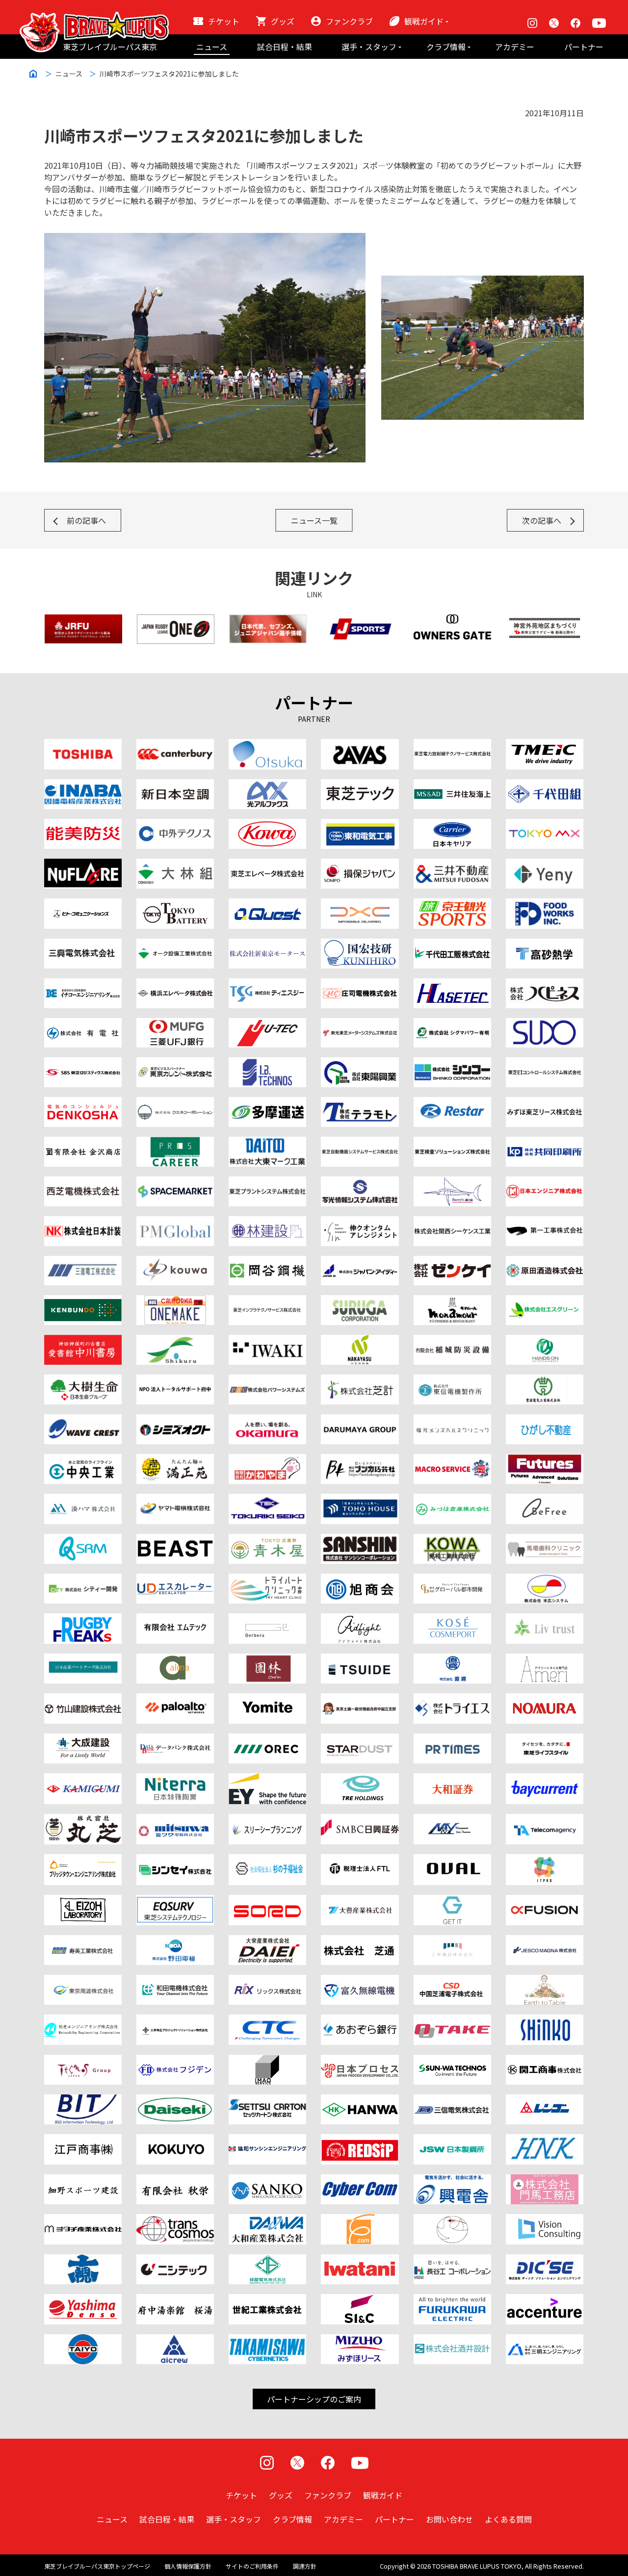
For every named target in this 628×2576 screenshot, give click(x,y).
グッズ (283, 21)
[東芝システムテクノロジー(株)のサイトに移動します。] (175, 1901)
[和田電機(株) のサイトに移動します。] (175, 1981)
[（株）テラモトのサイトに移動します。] (360, 1103)
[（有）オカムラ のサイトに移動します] (267, 1420)
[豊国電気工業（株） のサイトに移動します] (545, 1380)
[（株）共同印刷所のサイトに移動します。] (545, 1143)
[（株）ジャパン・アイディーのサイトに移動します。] (360, 1262)
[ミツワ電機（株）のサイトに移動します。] (175, 1820)
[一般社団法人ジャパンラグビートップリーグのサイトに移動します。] (176, 620)
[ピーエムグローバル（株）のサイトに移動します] (175, 1222)
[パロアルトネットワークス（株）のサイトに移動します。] (175, 1699)
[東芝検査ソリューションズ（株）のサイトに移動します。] (452, 1143)
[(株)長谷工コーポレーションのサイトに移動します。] (452, 2260)
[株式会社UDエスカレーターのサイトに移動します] (175, 1580)
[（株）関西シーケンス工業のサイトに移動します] (452, 1222)
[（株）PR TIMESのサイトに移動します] (452, 1739)
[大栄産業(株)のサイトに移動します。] (267, 1941)
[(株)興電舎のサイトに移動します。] (452, 2180)
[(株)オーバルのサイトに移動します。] (452, 1860)
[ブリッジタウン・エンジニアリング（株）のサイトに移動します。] (83, 1860)
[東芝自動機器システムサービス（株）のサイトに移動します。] (360, 1143)
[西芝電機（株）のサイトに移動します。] (83, 1182)
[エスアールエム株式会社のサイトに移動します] (83, 1540)
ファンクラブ (349, 21)
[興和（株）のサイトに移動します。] (267, 825)
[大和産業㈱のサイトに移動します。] (267, 2220)
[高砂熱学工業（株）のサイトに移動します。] (545, 944)
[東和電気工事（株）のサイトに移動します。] (360, 825)
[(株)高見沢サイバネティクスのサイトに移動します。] (267, 2340)
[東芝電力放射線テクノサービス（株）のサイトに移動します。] (452, 745)
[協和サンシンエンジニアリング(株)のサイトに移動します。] (267, 2140)
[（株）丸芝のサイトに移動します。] (83, 1820)
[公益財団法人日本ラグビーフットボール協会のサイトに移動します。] (83, 620)
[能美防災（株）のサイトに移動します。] (83, 825)
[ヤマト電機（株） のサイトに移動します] (175, 1500)
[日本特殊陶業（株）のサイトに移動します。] (175, 1779)
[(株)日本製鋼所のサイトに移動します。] (452, 2140)
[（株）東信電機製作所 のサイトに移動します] (452, 1380)
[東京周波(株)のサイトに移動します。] (83, 1981)
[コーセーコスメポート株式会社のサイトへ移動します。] (452, 1619)
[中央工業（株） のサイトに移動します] (83, 1460)
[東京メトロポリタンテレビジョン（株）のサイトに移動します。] (545, 825)
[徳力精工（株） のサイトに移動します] (267, 1500)
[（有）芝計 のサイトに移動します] (360, 1380)
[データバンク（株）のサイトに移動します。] (175, 1739)
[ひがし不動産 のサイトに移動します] (545, 1420)
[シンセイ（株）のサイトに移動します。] (175, 1860)
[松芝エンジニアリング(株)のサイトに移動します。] (83, 2020)
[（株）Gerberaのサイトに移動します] (267, 1619)
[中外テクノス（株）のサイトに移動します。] (175, 825)
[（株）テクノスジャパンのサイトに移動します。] (83, 2061)
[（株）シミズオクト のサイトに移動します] (175, 1420)
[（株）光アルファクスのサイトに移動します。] (267, 785)
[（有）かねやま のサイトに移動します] (267, 1460)
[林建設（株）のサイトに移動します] (267, 1222)
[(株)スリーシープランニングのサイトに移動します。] (267, 1820)
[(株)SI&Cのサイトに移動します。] (360, 2300)
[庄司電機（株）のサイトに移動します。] (360, 984)
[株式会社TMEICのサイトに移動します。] (545, 745)
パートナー (584, 47)
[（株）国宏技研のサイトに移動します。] (360, 944)
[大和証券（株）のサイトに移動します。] (452, 1779)
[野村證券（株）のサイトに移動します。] (545, 1699)
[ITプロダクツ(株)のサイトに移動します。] (545, 1860)
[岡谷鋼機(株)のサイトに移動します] (267, 1262)
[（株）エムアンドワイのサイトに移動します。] (452, 1820)
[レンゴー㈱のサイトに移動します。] (545, 2100)
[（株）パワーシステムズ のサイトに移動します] (267, 1380)
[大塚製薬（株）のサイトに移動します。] (267, 745)
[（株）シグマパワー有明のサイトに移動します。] (452, 1024)
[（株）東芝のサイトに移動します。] (83, 745)
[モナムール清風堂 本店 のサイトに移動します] (452, 1301)
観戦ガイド (424, 21)
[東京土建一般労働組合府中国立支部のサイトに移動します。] (360, 1699)
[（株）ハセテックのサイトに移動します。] (452, 984)
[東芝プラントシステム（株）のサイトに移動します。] (267, 1182)
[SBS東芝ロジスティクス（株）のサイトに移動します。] (83, 1063)
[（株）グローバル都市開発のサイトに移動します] (452, 1580)
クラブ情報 (446, 47)
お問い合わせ (449, 2519)
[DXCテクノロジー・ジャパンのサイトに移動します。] (360, 904)
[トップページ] (94, 18)
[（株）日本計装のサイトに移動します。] (83, 1222)
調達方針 (305, 2566)
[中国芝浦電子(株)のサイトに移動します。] (452, 1981)
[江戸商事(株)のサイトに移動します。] (83, 2140)
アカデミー (515, 47)
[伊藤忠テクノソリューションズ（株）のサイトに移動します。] (267, 2020)
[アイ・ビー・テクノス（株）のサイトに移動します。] (267, 1063)
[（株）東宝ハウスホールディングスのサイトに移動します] (360, 1500)
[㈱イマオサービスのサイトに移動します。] (267, 2061)
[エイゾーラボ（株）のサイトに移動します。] (83, 1901)
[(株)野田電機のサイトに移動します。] (175, 1941)
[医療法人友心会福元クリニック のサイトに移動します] (452, 1420)
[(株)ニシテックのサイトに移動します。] (175, 2260)
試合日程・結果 (285, 47)
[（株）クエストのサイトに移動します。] (267, 904)
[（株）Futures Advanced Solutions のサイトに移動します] (545, 1460)
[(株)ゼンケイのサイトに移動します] (452, 1262)
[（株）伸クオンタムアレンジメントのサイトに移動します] (360, 1222)
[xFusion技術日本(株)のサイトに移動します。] (545, 1901)
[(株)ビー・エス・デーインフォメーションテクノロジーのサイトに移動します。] (83, 2100)
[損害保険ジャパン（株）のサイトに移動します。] (360, 865)
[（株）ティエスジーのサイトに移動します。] (267, 984)
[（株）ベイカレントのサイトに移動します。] (545, 1779)
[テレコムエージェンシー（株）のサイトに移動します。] (545, 1820)
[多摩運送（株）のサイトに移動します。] (267, 1103)
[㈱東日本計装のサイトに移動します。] (545, 2140)
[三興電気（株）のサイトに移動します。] (83, 944)
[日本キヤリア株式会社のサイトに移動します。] (452, 825)
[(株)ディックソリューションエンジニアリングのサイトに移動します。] (545, 2260)
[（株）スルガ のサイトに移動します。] (360, 1301)
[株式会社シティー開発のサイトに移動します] (83, 1580)
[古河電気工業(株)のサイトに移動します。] (452, 2300)
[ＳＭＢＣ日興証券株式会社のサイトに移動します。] (360, 1820)
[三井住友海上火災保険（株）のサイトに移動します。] (452, 785)
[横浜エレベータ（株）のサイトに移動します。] (175, 984)
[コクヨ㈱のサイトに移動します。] (175, 2140)
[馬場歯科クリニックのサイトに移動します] (545, 1540)
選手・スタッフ (369, 47)
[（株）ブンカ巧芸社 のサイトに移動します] (360, 1460)
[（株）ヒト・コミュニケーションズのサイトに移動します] (83, 904)
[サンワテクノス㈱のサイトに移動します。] (452, 2061)
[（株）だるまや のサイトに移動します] (360, 1420)
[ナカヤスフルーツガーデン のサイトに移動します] (360, 1341)
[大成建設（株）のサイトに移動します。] (83, 1739)
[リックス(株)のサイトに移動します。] (267, 1981)
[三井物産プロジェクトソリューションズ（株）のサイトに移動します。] (175, 2020)
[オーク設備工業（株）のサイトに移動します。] (175, 944)
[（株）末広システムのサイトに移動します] (545, 1580)
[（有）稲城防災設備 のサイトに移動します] (452, 1341)
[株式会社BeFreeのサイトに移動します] (545, 1500)
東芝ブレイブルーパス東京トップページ (97, 2566)
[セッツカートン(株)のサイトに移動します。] (267, 2100)
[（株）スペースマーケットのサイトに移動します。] (175, 1182)
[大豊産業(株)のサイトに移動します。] (360, 1901)
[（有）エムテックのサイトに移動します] (175, 1619)
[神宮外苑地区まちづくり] (545, 620)
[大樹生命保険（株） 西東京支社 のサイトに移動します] (83, 1380)
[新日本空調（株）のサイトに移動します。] (175, 785)
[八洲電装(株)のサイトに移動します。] (83, 2300)
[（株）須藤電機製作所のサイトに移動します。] (545, 1024)
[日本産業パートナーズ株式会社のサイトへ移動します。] (83, 1659)
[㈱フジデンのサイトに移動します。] (175, 2061)
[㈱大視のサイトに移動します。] (83, 2260)
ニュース (212, 47)
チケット (224, 21)
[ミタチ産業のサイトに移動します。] (83, 2220)
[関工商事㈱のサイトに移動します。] (545, 2061)
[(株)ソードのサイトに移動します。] (267, 1901)
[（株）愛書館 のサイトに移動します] (83, 1341)
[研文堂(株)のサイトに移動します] (83, 1301)
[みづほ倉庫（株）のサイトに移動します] (452, 1500)
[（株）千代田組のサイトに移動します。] (545, 785)
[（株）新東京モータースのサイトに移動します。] (267, 944)
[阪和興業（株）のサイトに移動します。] (360, 2100)
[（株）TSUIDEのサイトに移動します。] (360, 1659)
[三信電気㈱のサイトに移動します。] (452, 2100)
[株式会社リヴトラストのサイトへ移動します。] (545, 1619)
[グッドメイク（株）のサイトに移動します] (83, 1619)
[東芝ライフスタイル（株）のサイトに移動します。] (545, 1739)
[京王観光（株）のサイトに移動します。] (452, 904)
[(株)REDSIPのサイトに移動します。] (360, 2140)
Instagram (532, 23)
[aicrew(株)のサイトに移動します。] (175, 2340)
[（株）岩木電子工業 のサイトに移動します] (267, 1341)
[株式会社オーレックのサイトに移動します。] (267, 1739)
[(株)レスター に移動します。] (452, 1103)
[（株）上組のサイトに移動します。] (83, 1779)
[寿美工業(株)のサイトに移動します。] (83, 1941)
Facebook (576, 23)
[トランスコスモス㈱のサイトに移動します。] (175, 2220)
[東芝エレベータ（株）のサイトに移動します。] (267, 865)
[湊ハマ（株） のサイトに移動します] (83, 1500)
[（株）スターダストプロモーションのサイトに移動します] (360, 1739)
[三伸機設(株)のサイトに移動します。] (452, 1941)
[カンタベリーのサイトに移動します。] (175, 745)
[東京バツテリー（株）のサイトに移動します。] (175, 904)
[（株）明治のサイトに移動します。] (360, 745)
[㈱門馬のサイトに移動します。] (545, 2180)
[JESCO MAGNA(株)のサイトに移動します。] (545, 1941)
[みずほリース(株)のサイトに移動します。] (360, 2340)
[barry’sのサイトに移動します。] (452, 1182)
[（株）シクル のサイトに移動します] (175, 1341)
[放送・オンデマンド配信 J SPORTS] (360, 620)
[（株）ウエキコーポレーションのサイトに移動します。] (175, 1103)
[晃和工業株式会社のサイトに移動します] (452, 1540)
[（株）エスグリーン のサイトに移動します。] (545, 1301)
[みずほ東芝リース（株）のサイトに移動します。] (545, 1103)
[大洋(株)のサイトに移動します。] (83, 2340)
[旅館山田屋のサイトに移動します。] (267, 1659)
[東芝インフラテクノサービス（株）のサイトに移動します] (267, 1301)
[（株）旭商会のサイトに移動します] (360, 1580)
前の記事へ (86, 520)
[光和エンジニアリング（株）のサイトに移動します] (175, 1262)
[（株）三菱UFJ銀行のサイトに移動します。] (175, 1024)
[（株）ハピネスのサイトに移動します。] (545, 984)
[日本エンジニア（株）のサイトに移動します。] (545, 1182)
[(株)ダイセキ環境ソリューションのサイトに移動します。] (175, 2100)
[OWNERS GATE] (452, 620)
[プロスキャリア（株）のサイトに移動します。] (175, 1143)
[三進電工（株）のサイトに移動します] (83, 1262)
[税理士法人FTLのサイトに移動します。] (360, 1860)
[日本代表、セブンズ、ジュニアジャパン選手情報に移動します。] (268, 620)
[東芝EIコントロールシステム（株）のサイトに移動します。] (545, 1063)
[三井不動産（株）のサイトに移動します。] (452, 865)
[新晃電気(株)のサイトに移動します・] (545, 2020)
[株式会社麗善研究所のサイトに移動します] (175, 1540)
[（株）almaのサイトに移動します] (175, 1659)
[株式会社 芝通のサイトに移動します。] (360, 1941)
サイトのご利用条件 (252, 2566)
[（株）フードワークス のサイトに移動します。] (545, 904)
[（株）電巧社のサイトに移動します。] (83, 1103)
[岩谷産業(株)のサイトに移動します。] (360, 2260)
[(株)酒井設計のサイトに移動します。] (452, 2340)
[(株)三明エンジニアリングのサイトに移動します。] (545, 2340)
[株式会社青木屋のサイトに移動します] (267, 1540)
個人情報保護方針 (188, 2566)
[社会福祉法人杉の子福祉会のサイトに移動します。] (267, 1860)
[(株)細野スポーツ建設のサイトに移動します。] (83, 2180)
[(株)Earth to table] (545, 1981)
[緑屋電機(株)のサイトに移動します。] (267, 2260)
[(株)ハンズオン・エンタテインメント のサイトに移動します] (545, 1341)
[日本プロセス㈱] (360, 2061)
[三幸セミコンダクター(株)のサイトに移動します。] (267, 2180)
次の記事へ (542, 520)
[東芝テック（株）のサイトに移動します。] (360, 785)
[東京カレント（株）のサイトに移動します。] (175, 1063)
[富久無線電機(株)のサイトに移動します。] (360, 1981)
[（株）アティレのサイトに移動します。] (545, 1659)
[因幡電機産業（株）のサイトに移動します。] (83, 785)
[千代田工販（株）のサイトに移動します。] (452, 944)
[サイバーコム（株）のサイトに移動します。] (360, 2180)
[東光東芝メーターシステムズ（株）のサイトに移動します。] (360, 1024)
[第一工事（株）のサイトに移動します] (545, 1222)
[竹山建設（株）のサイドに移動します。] (83, 1699)
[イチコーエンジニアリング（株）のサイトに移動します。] (83, 984)
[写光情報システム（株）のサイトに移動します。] (360, 1182)
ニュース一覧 (314, 520)
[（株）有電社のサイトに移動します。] (83, 1024)
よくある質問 (508, 2519)
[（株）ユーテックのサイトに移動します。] (267, 1024)
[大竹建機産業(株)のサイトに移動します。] (452, 2020)
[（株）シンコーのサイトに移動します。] (452, 1063)
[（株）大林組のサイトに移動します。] (175, 865)
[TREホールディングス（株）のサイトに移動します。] (360, 1779)
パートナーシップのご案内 (314, 2399)
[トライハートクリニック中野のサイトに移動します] (267, 1580)
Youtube (599, 23)
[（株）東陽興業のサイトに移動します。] (360, 1063)
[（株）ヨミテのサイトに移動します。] (267, 1699)
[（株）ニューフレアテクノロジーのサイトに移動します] (83, 865)
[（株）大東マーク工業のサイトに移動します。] (267, 1143)
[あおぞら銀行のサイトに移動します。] (360, 2020)
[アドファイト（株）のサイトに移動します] (360, 1619)
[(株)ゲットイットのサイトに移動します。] (452, 1901)
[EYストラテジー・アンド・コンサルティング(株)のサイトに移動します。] (267, 1779)
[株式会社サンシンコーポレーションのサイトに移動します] (360, 1540)
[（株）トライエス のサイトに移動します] (452, 1699)
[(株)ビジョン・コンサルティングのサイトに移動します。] (545, 2220)
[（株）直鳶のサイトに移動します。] (452, 1659)
